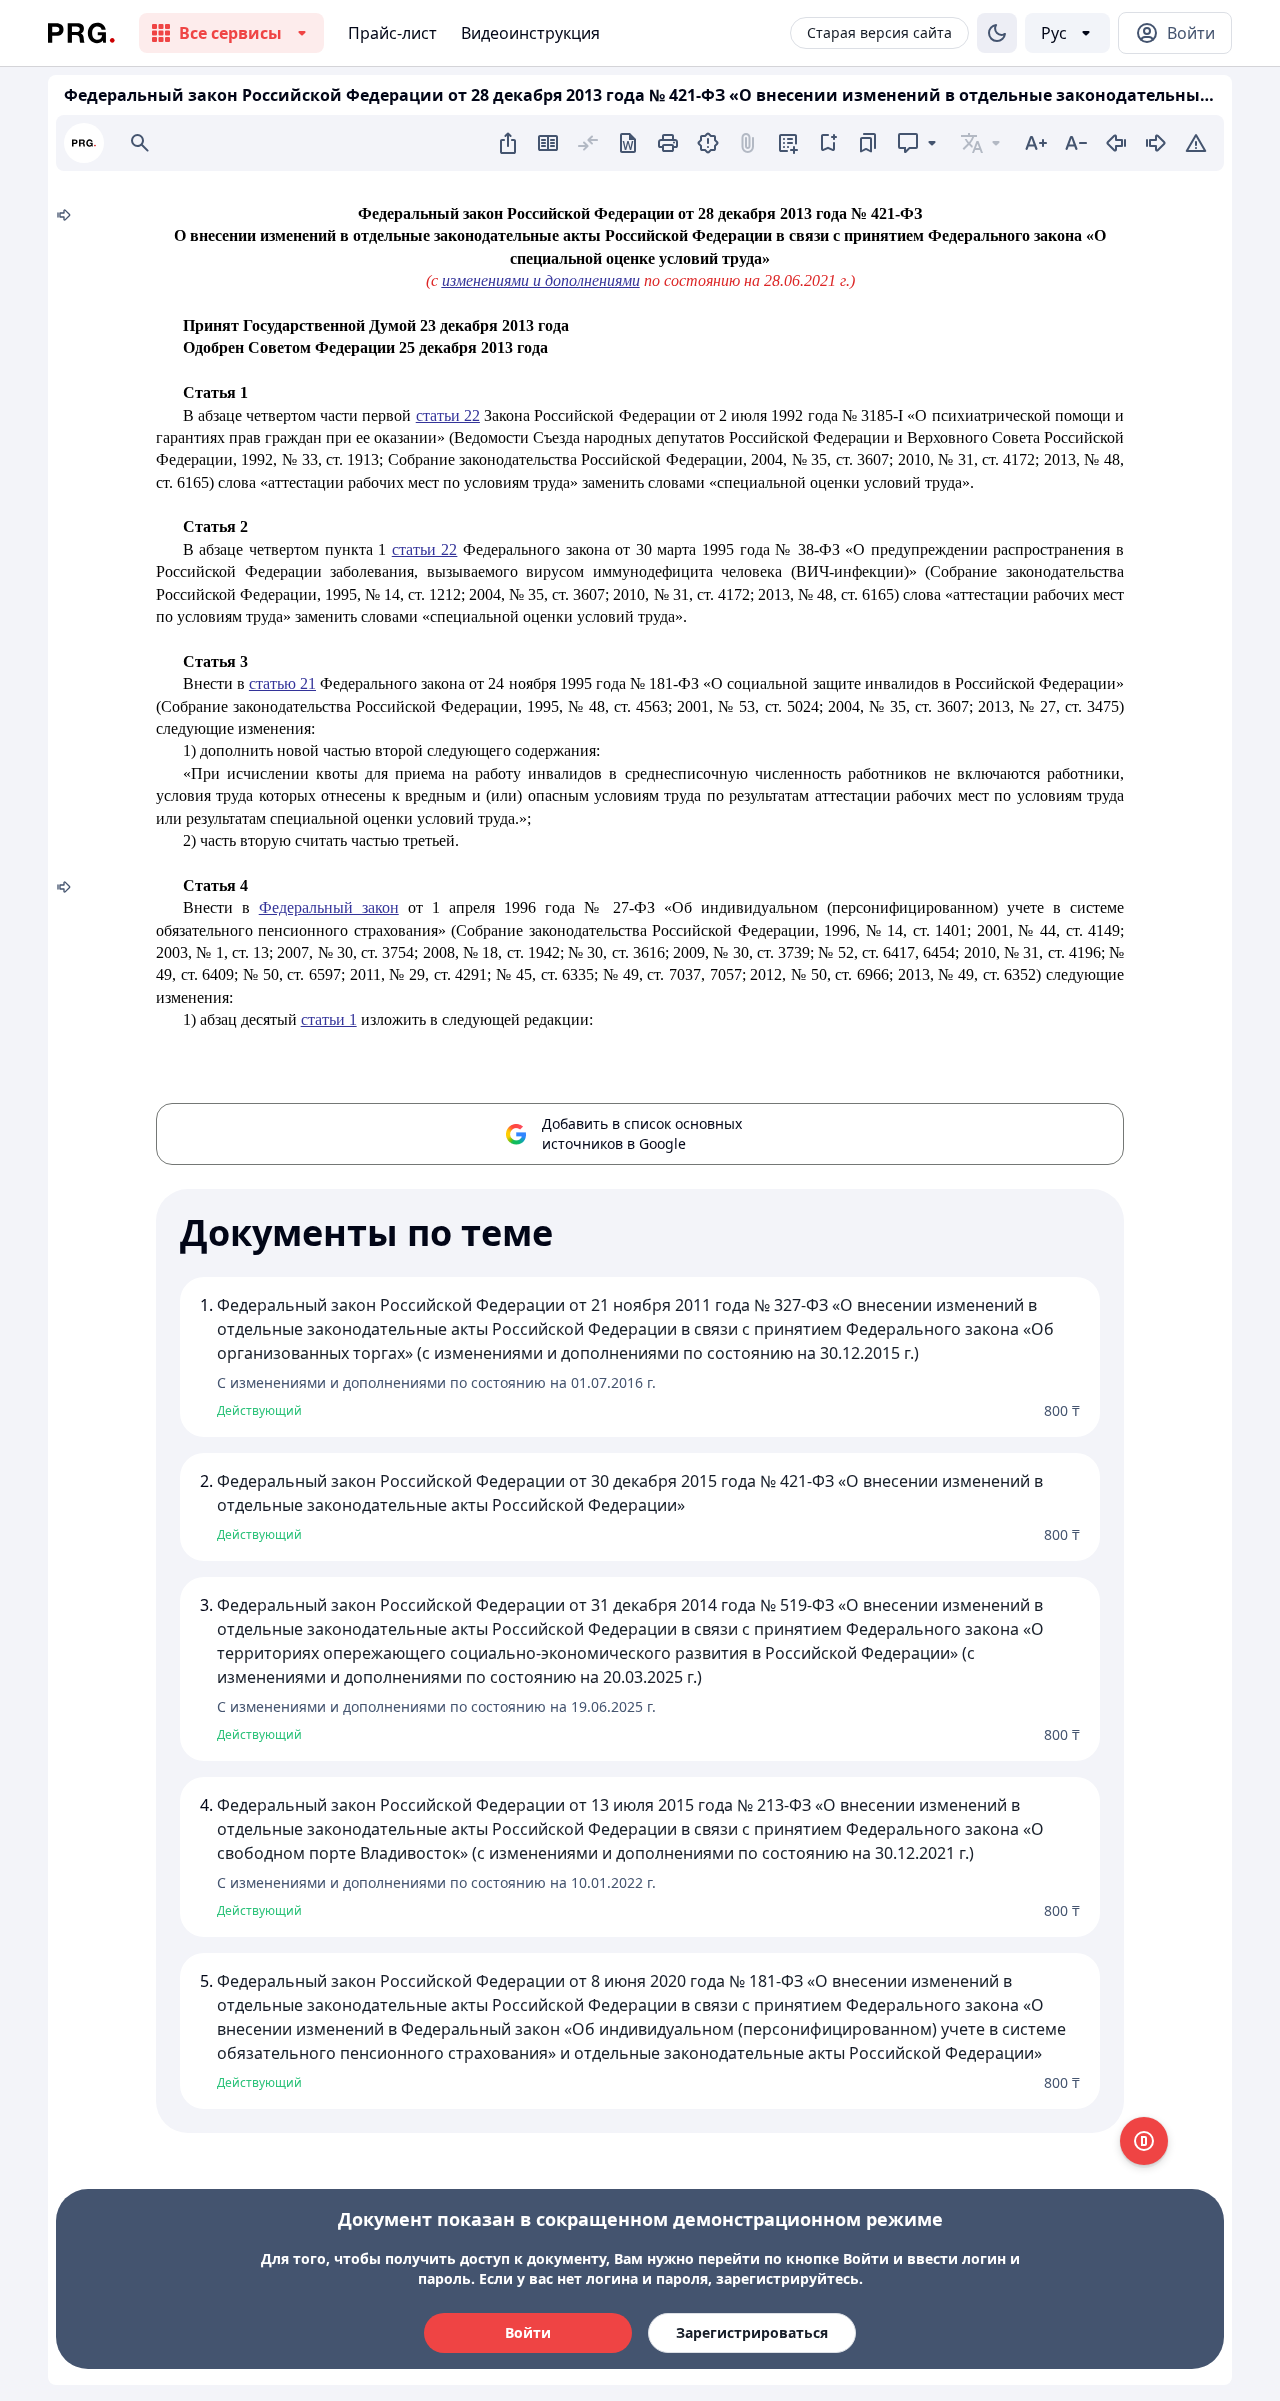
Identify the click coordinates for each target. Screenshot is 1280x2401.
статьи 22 (448, 415)
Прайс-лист (392, 33)
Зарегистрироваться (752, 2332)
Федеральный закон (329, 907)
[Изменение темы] (997, 33)
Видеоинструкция (530, 33)
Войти (528, 2332)
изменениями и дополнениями (541, 280)
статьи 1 (329, 1019)
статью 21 (282, 683)
